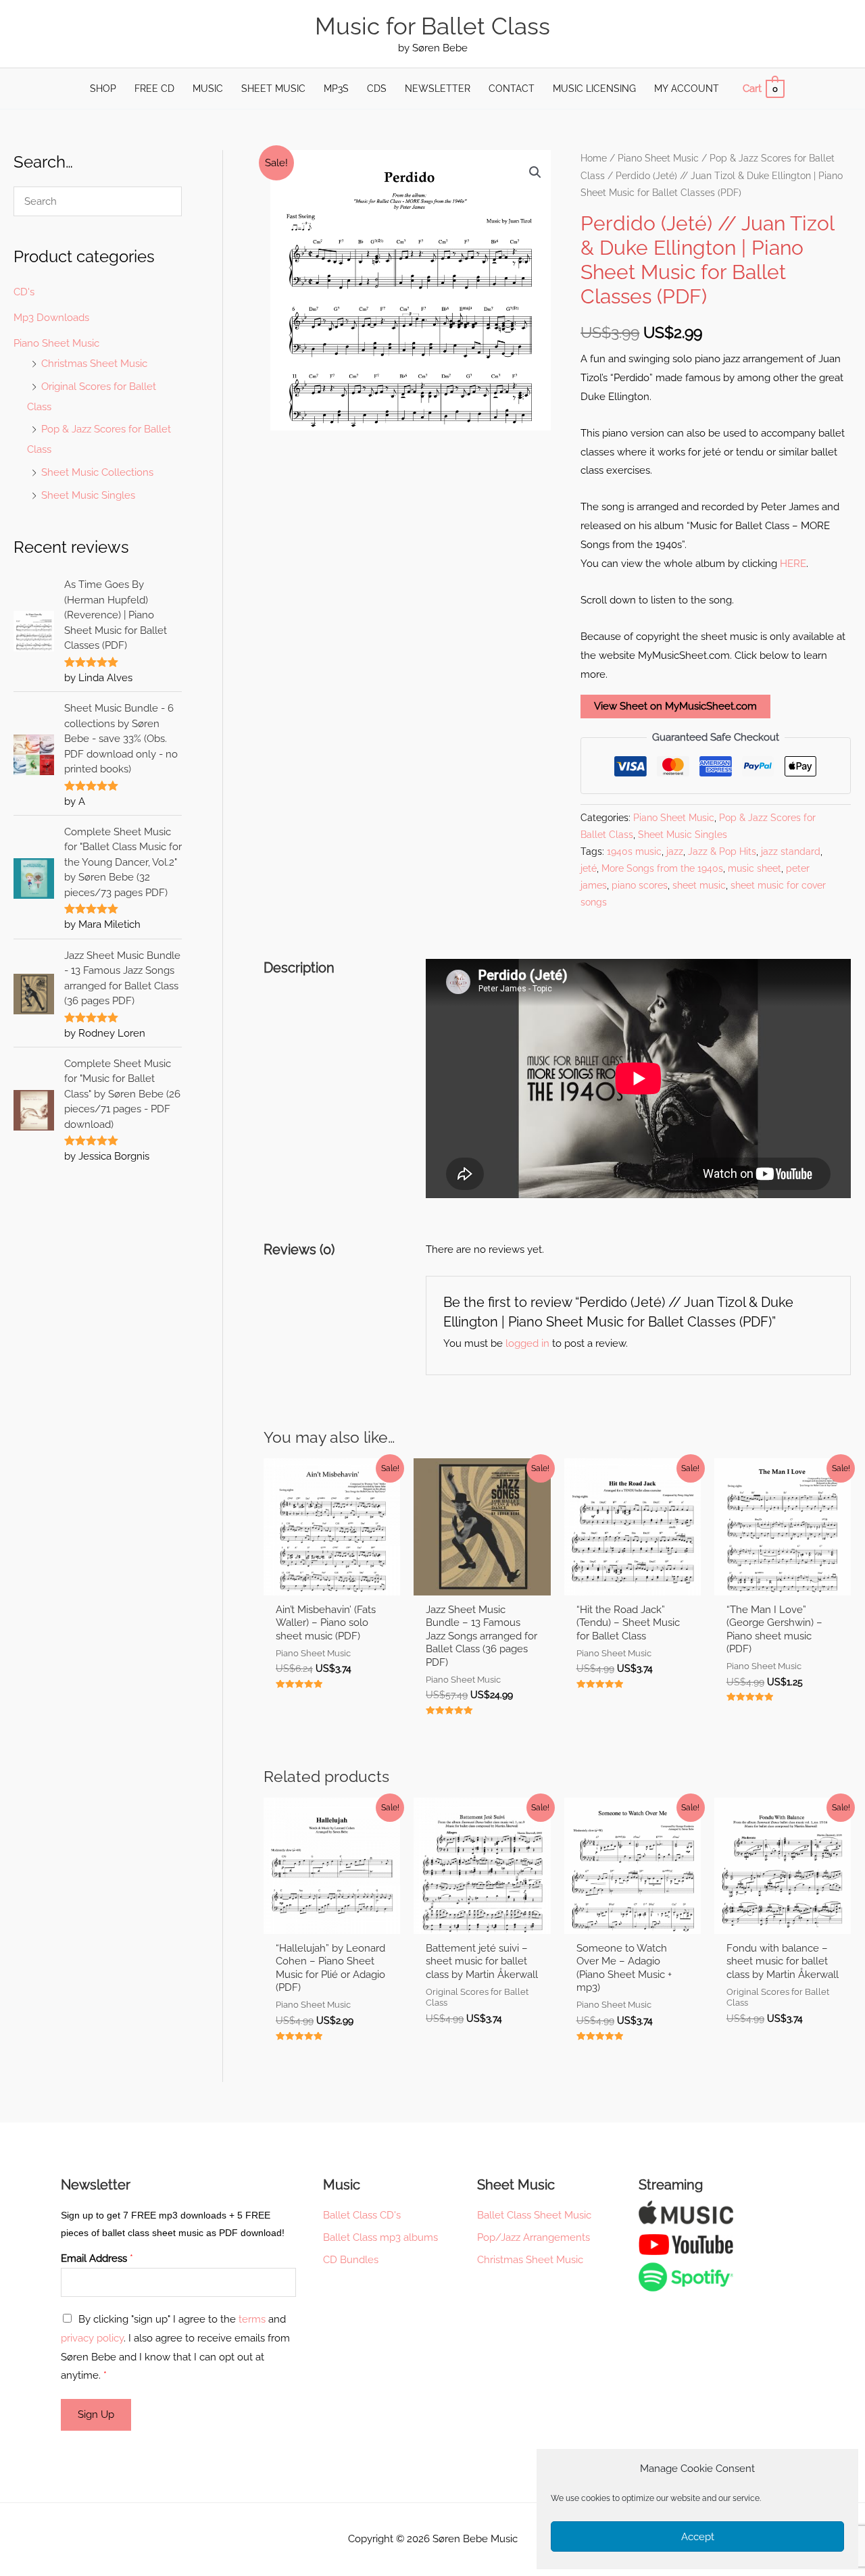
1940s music (634, 851)
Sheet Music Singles (88, 495)
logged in (527, 1343)
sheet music (699, 885)
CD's (24, 292)
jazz (675, 851)
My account (687, 89)
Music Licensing (594, 89)
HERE (793, 564)
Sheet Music (273, 89)
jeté (589, 868)
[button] (535, 172)
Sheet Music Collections (97, 472)
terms (252, 2319)
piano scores (640, 885)
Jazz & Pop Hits (722, 851)
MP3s (336, 89)
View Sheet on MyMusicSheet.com (675, 706)
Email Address (97, 2258)
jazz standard (791, 851)
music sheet (755, 868)
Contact (512, 89)
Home (594, 158)
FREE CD (154, 89)
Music (208, 89)
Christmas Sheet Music (94, 364)
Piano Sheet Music (56, 343)
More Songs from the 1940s (662, 868)
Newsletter (438, 89)
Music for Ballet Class (432, 26)
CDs (377, 89)
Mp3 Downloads (51, 318)
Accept (698, 2537)
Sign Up (96, 2414)
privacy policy (92, 2338)
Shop (103, 89)
